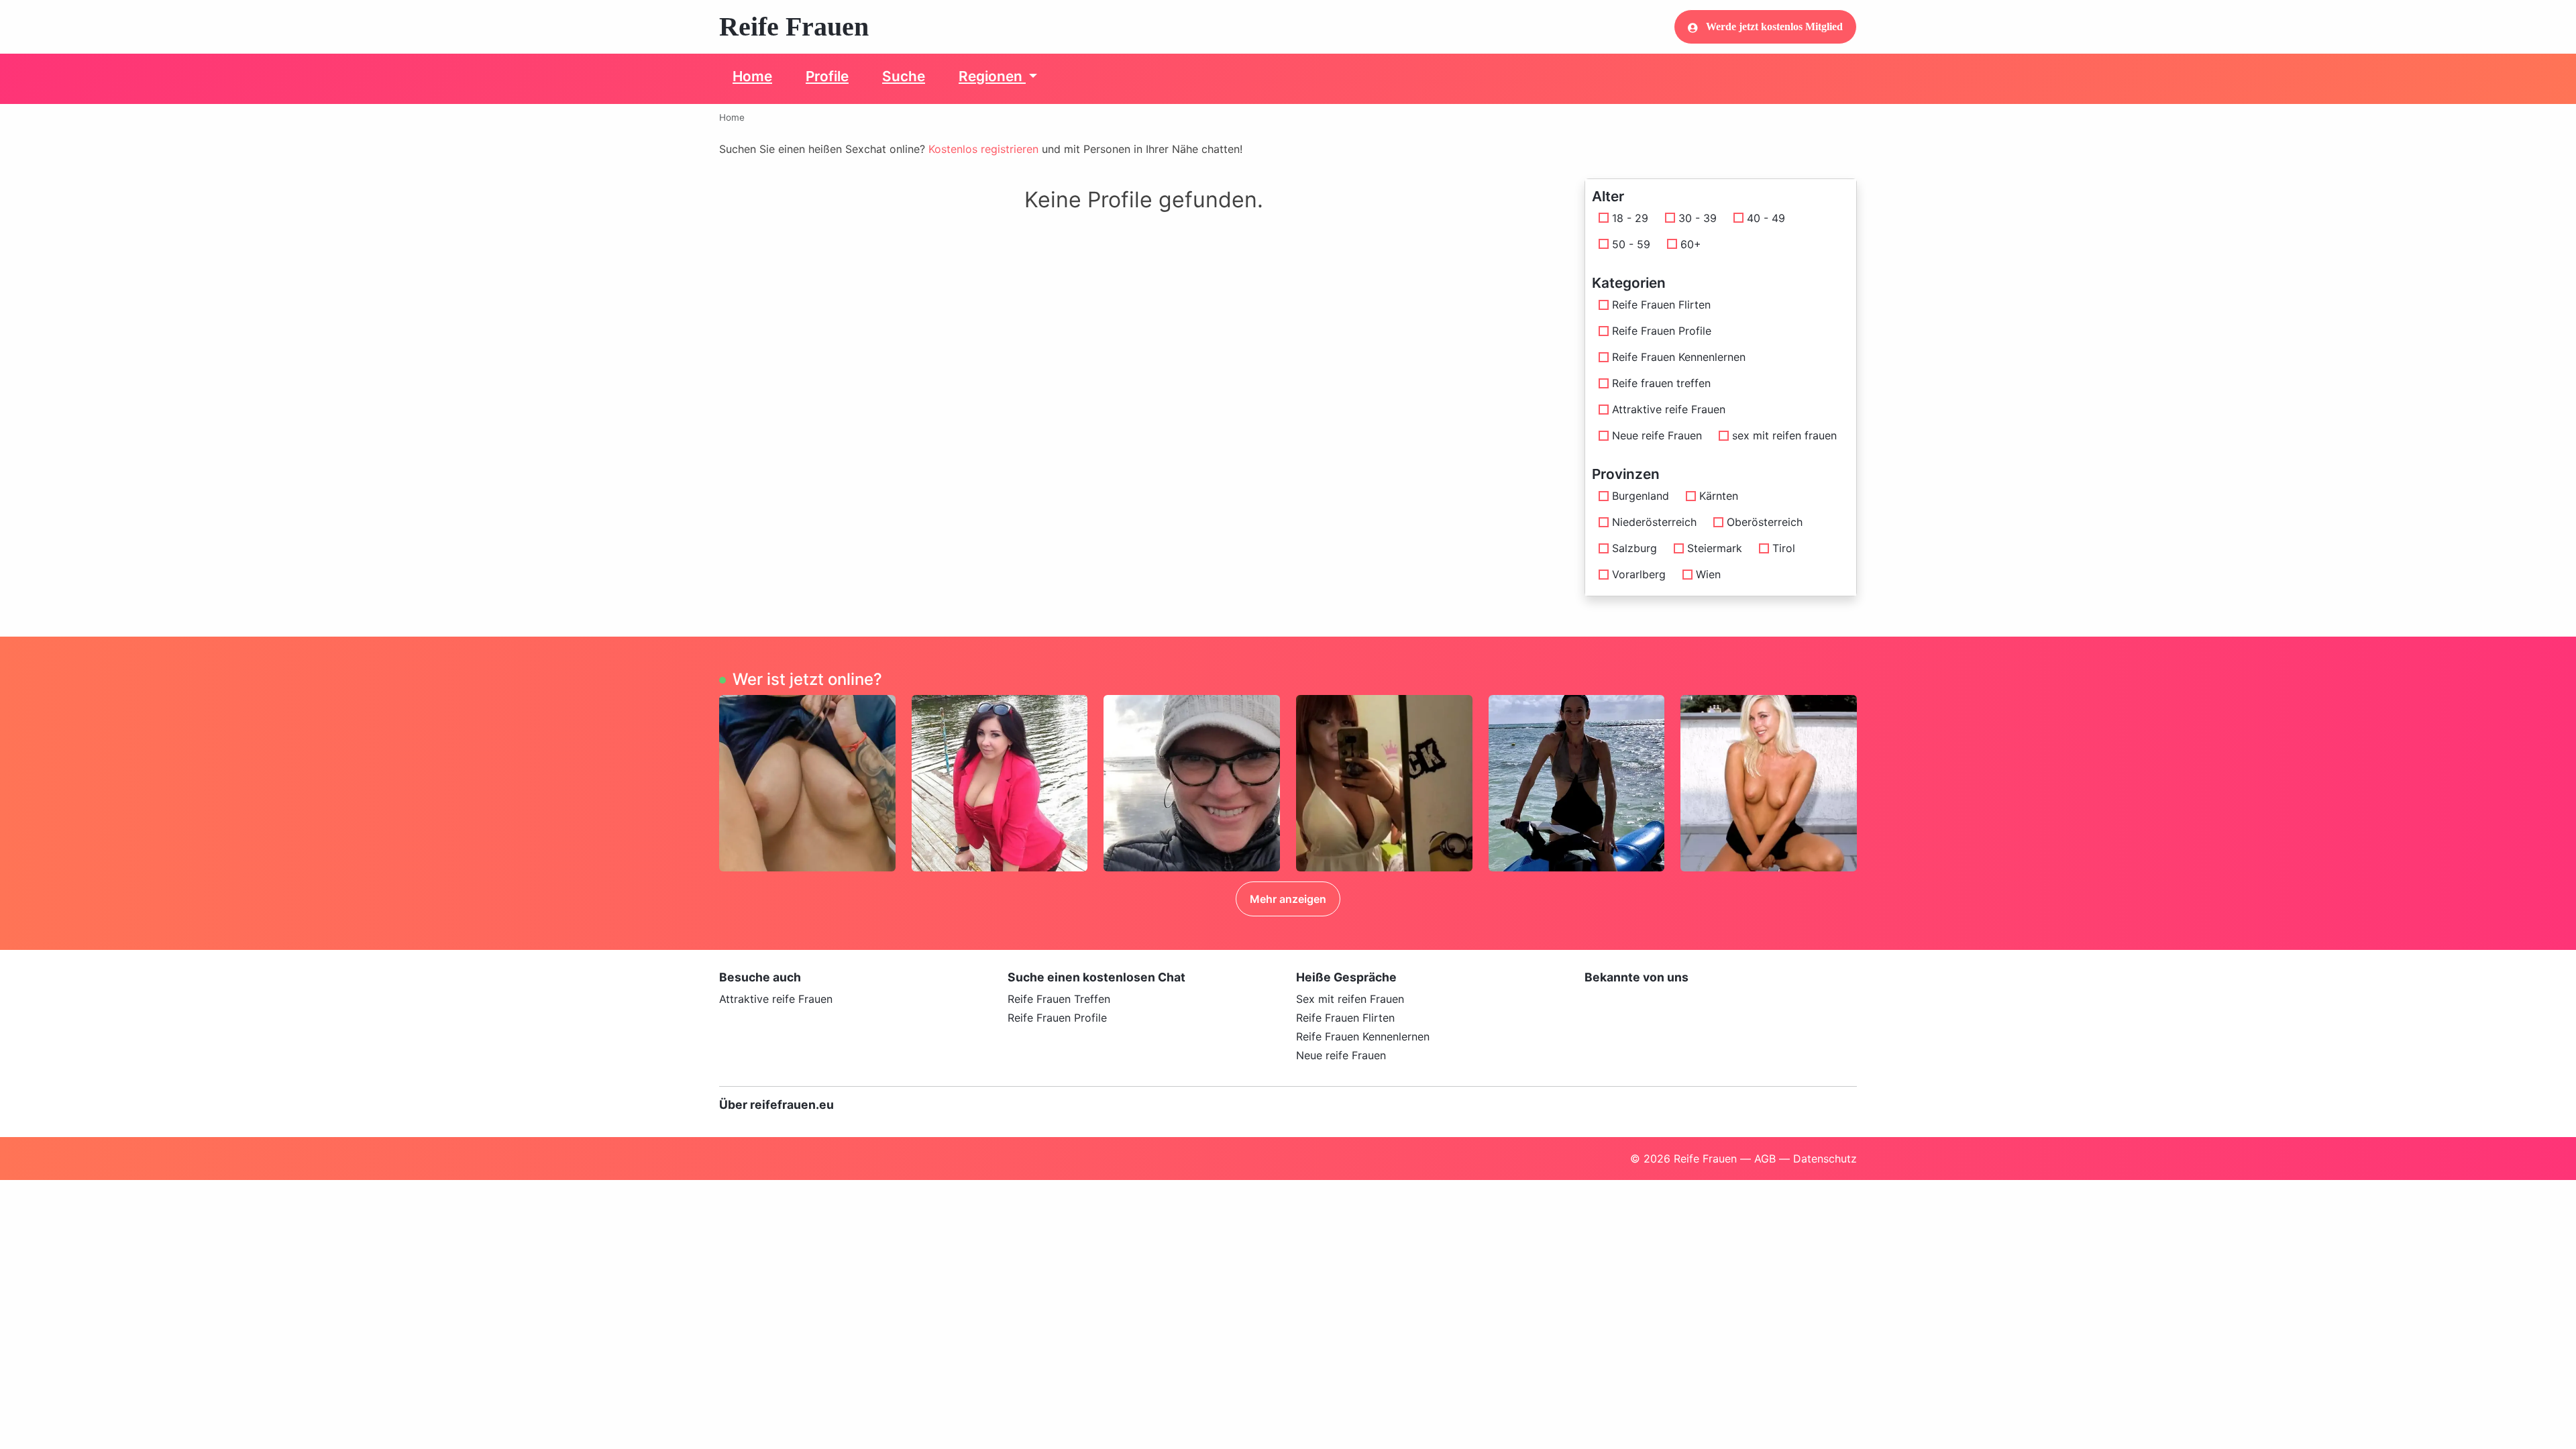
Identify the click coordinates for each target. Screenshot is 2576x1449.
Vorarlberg (1639, 574)
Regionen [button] (992, 76)
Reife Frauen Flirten (1661, 305)
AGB (1765, 1159)
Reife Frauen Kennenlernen (1679, 357)
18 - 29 (1630, 218)
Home (752, 76)
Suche (904, 76)
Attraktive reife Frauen (1669, 409)
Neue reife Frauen (1657, 435)
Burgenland (1641, 496)
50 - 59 (1631, 244)
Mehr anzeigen (1288, 899)
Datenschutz (1825, 1159)
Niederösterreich (1654, 522)
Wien (1708, 574)
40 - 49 (1766, 218)
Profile (827, 76)
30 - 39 (1698, 218)
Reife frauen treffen (1661, 383)
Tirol (1784, 548)
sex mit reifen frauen (1784, 435)
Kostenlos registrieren (983, 149)
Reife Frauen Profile (1662, 331)
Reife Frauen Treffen (1059, 999)
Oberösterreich (1765, 522)
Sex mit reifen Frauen (1350, 999)
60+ (1691, 244)
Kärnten (1719, 496)
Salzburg (1634, 548)
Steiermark (1715, 548)
